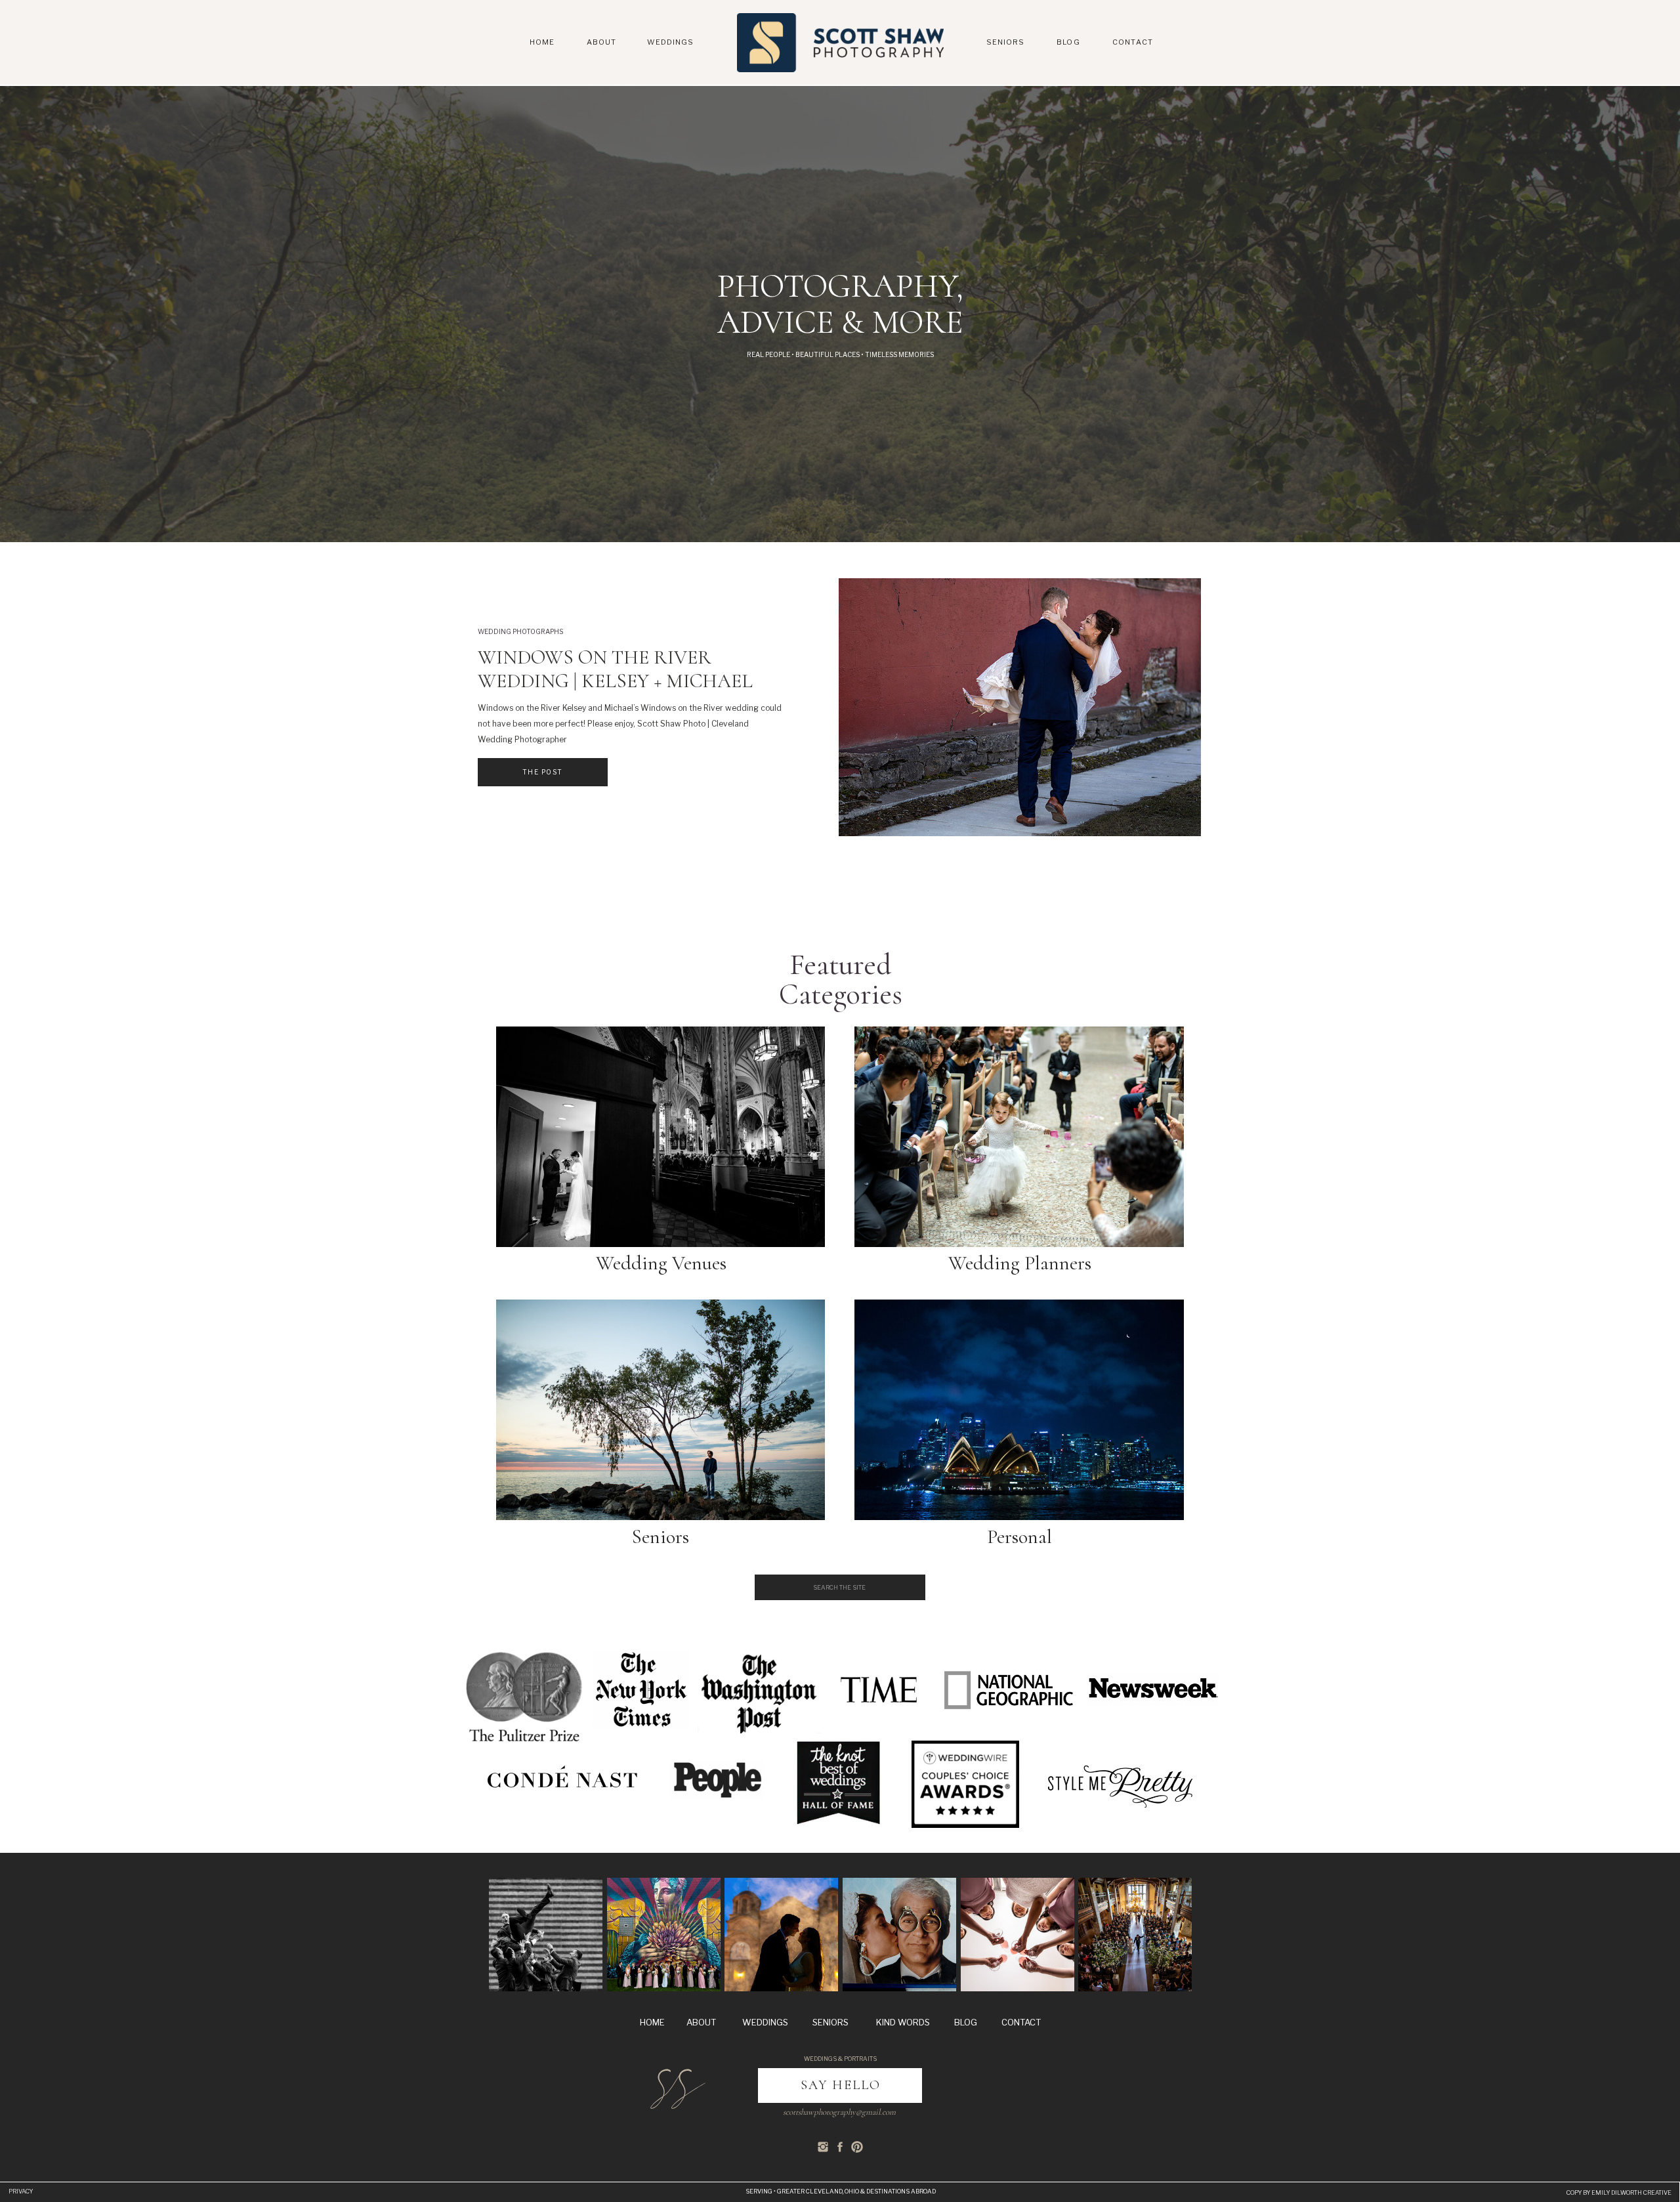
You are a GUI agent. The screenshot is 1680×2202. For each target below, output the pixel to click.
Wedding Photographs (520, 631)
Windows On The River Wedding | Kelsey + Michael (615, 669)
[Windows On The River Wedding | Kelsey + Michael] (1020, 707)
